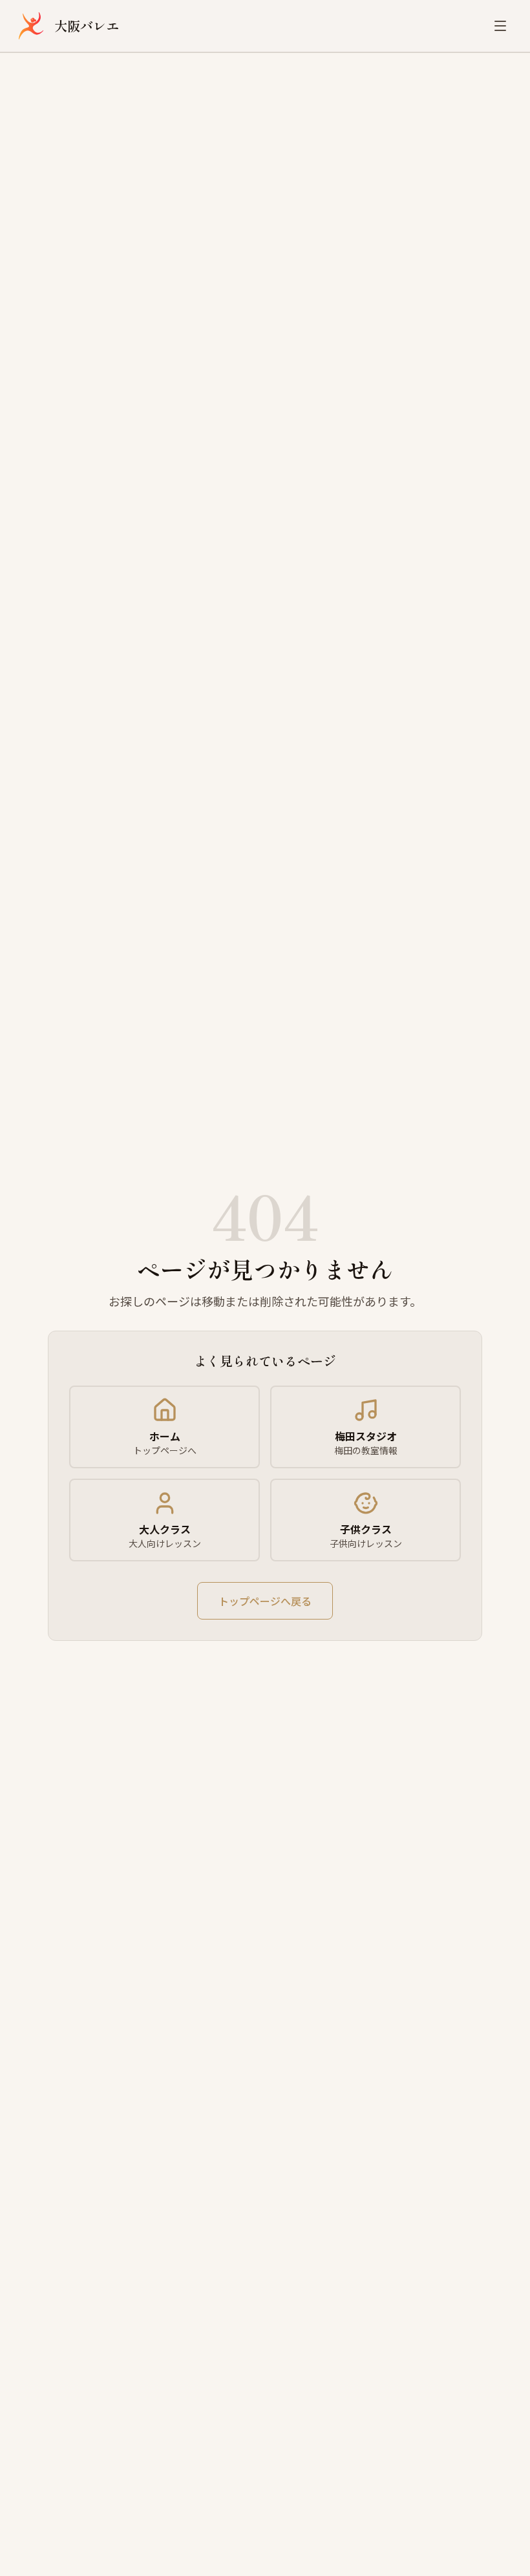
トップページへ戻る (265, 1601)
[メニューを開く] (500, 26)
